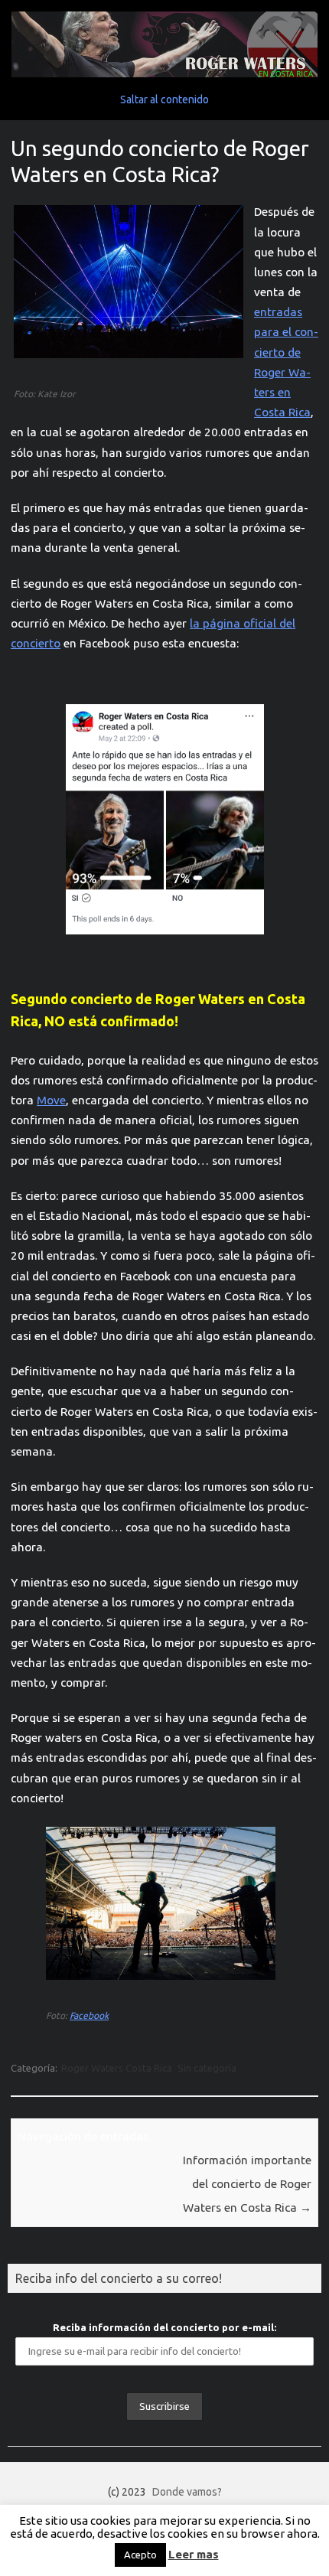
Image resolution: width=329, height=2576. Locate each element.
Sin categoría (207, 2068)
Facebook (89, 2015)
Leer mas (194, 2554)
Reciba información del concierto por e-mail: (164, 2327)
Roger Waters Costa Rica (117, 2068)
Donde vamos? (187, 2492)
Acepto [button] (140, 2555)
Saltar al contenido (164, 99)
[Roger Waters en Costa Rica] (164, 73)
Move (51, 1100)
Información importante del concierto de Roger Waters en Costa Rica (247, 2184)
